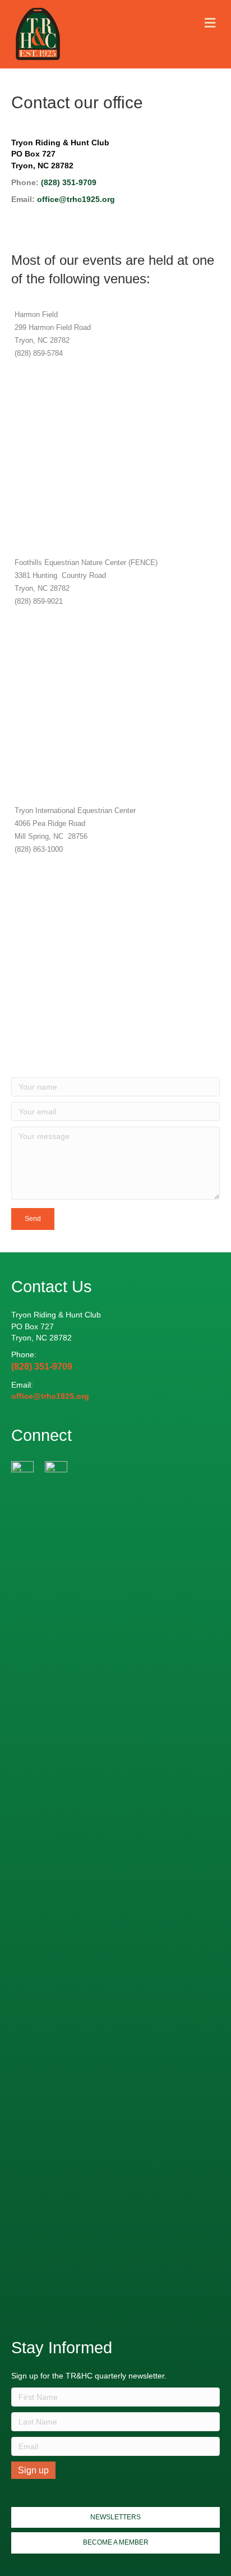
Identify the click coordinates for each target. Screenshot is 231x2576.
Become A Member (116, 2542)
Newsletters (115, 2517)
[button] (33, 1219)
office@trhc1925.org (76, 199)
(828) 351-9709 (69, 182)
